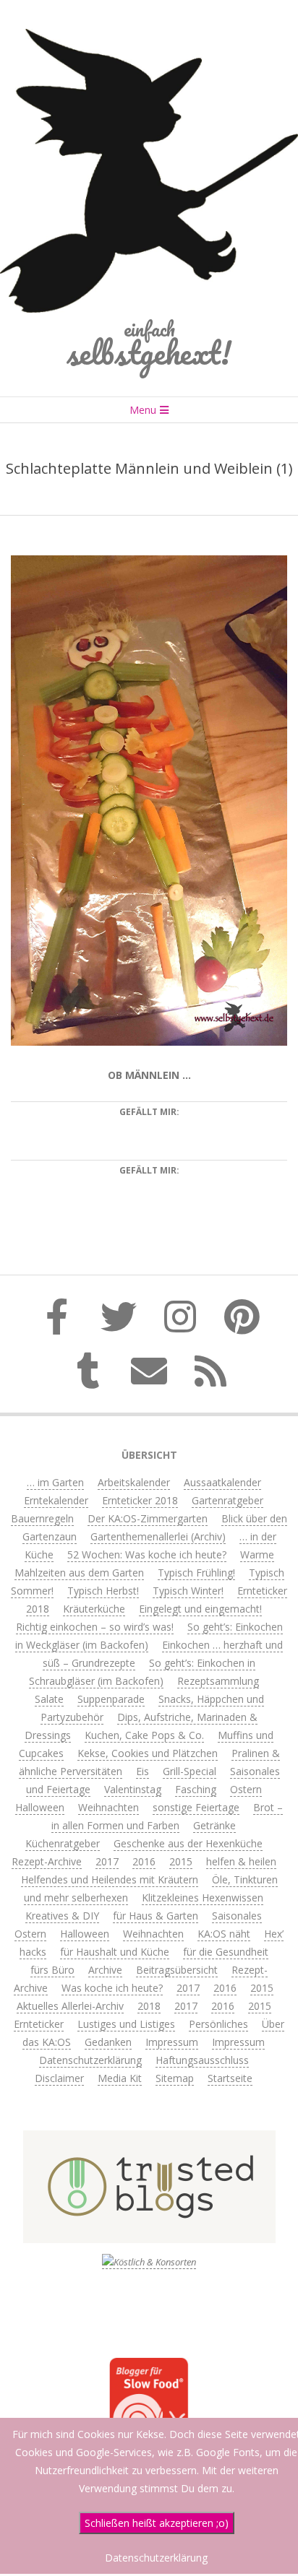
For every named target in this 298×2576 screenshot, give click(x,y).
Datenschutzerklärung (90, 2060)
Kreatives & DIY (62, 1916)
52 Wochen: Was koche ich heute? (147, 1554)
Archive (105, 1970)
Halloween (40, 1807)
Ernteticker (39, 2024)
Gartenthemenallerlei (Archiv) (158, 1536)
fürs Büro (52, 1970)
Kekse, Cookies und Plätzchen (148, 1753)
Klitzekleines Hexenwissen (203, 1898)
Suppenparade (111, 1699)
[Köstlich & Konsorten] (149, 2262)
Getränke (214, 1825)
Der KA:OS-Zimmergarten (148, 1518)
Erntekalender (56, 1500)
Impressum (172, 2042)
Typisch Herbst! (103, 1591)
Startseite (230, 2078)
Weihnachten (108, 1807)
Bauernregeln (42, 1518)
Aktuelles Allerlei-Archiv (70, 2006)
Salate (49, 1699)
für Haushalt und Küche (115, 1952)
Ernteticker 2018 (140, 1500)
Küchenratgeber (63, 1843)
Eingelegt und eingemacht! (200, 1609)
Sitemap (175, 2078)
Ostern (246, 1789)
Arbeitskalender (134, 1482)
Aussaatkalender (222, 1482)
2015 (181, 1861)
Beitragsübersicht (177, 1970)
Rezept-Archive (47, 1861)
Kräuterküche (94, 1609)
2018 (149, 2006)
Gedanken (108, 2042)
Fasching (196, 1789)
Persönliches (218, 2024)
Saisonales (237, 1916)
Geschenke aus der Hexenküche (188, 1843)
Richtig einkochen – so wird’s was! (95, 1627)
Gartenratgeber (227, 1500)
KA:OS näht (224, 1934)
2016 (144, 1861)
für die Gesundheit (226, 1952)
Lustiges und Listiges (126, 2024)
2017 (107, 1861)
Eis (142, 1771)
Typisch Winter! (188, 1591)
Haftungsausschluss (202, 2060)
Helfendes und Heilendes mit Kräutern (110, 1879)
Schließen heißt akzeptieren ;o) (157, 2523)
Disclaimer (59, 2078)
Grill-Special (190, 1771)
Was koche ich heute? (112, 1988)
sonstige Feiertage (196, 1807)
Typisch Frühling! (196, 1573)
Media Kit (120, 2078)
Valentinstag (133, 1789)
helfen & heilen (241, 1861)
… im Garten (55, 1482)
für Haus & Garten (156, 1916)
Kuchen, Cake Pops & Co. (144, 1735)
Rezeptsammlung (218, 1681)
